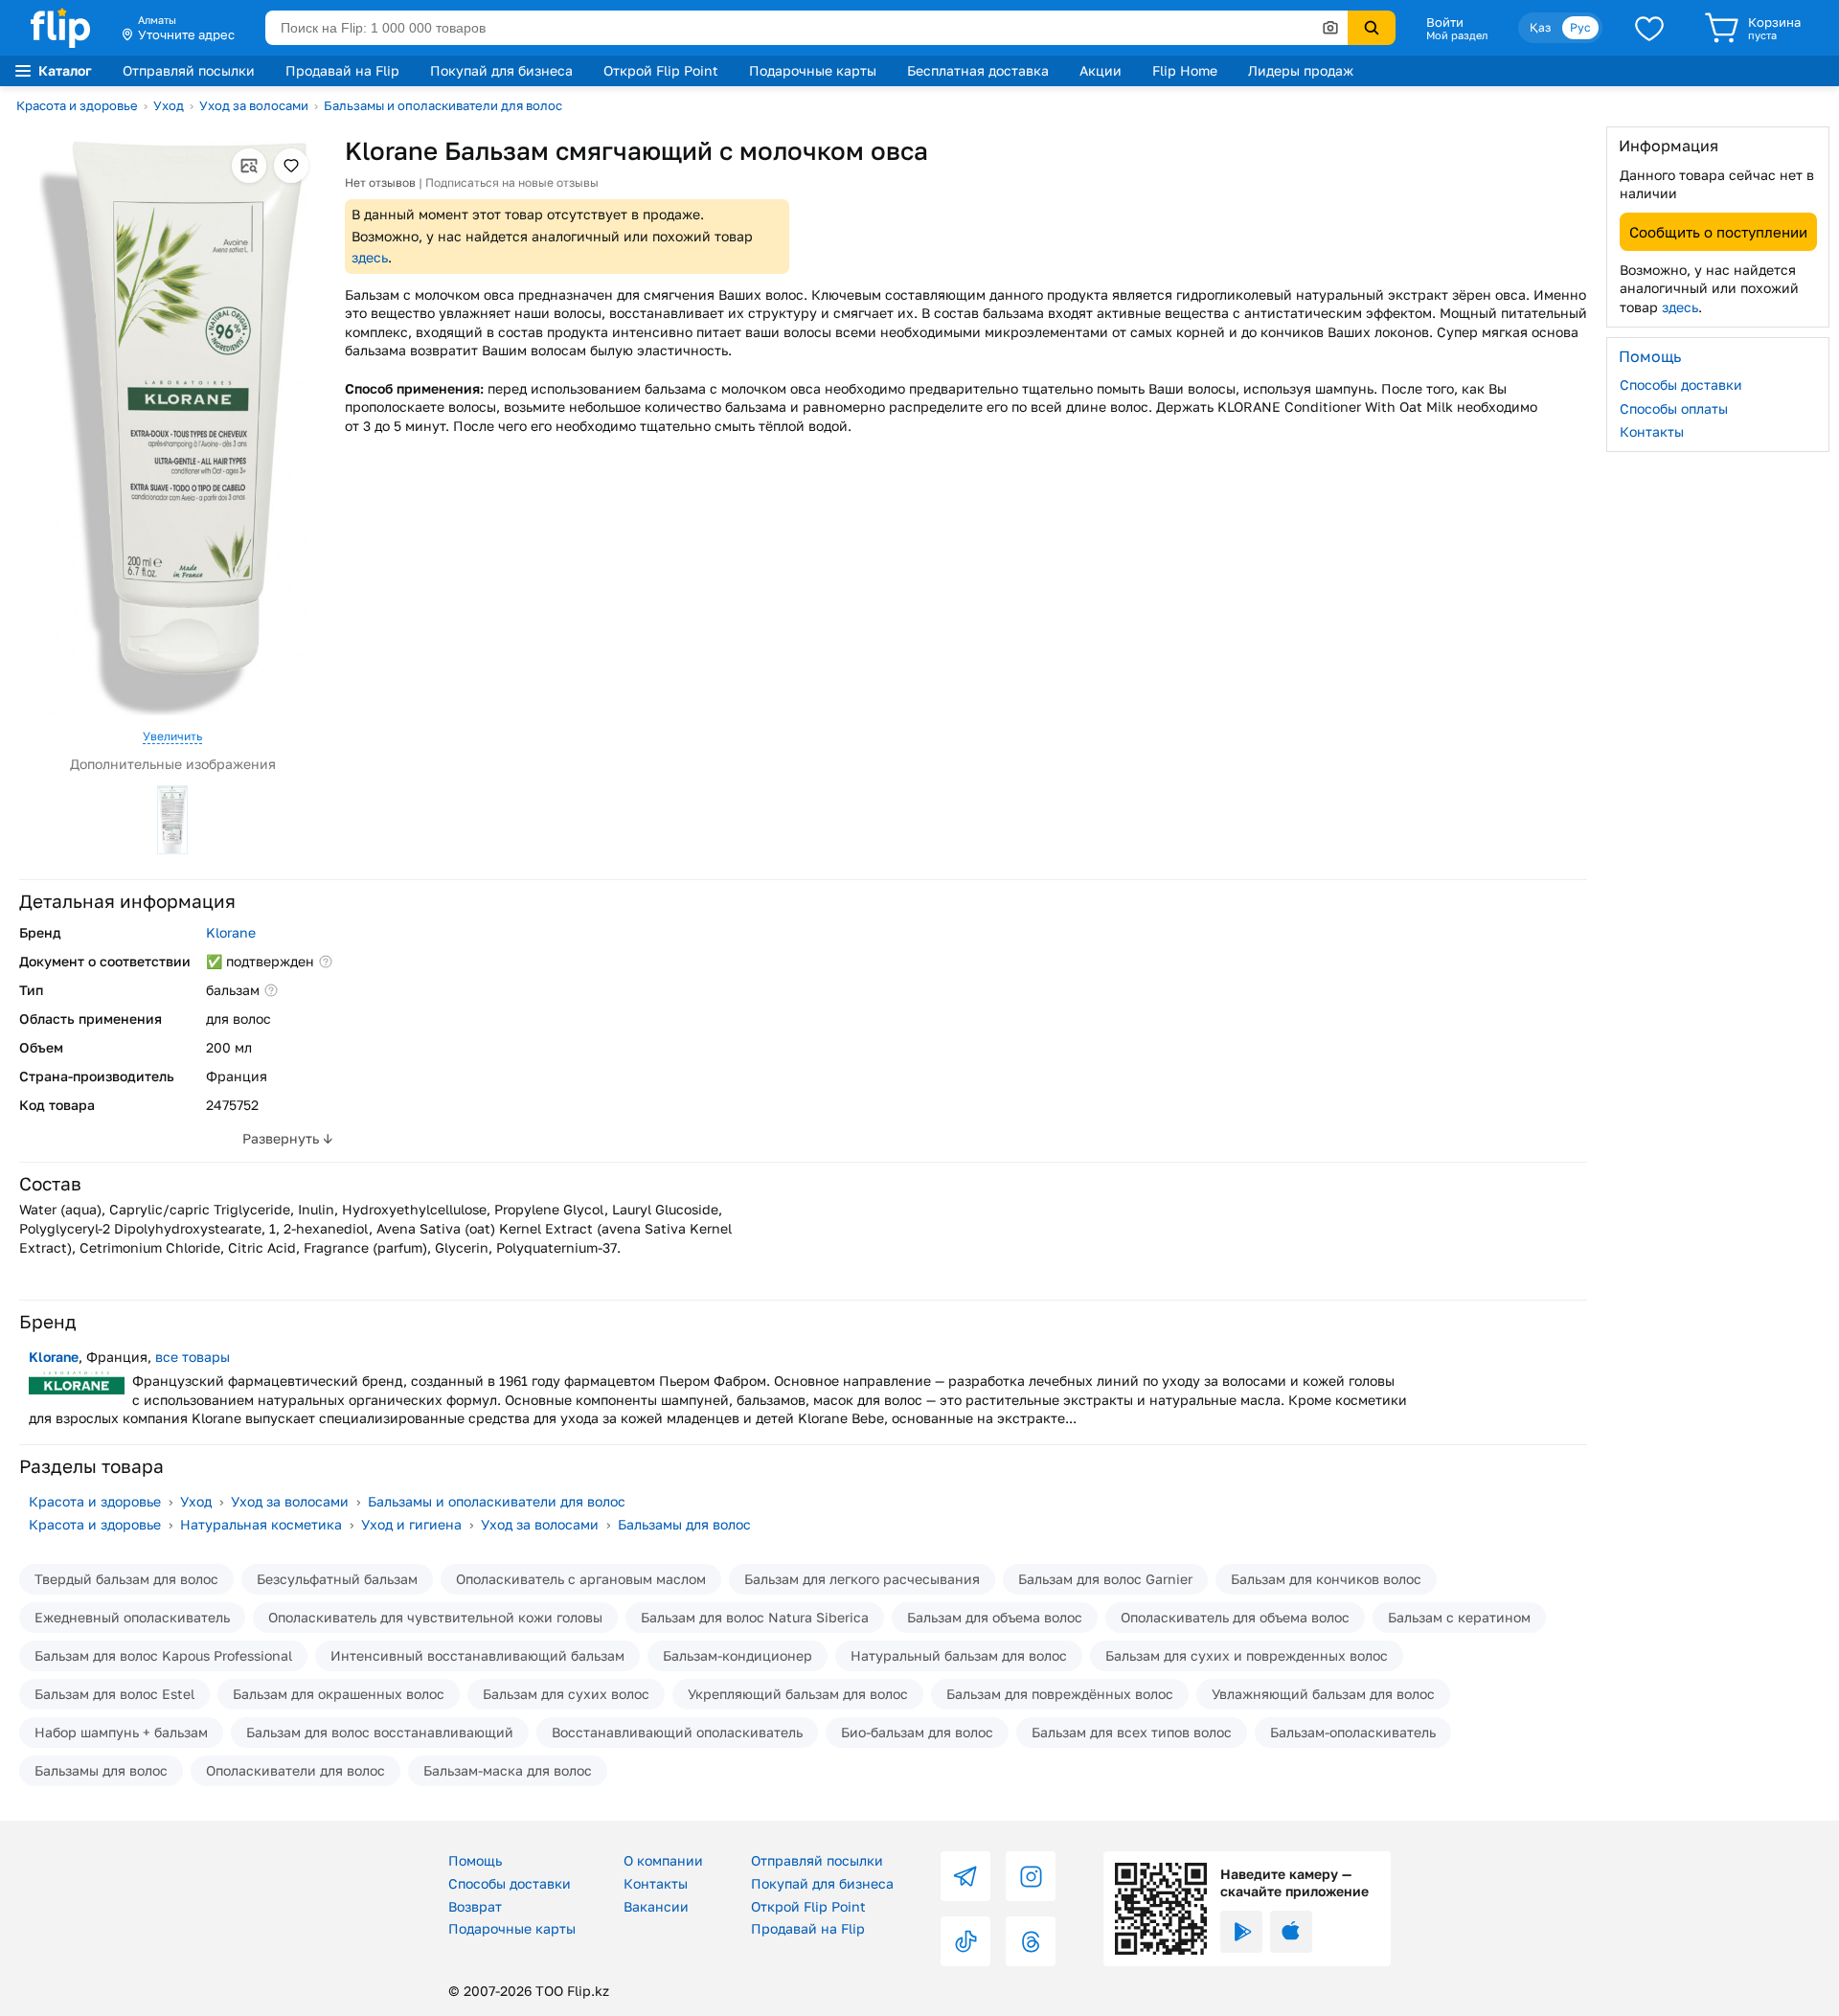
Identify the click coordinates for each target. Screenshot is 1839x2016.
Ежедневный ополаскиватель (132, 1617)
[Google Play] (1241, 1932)
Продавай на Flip (342, 70)
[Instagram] (1031, 1876)
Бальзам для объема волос (995, 1617)
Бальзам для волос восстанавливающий (380, 1732)
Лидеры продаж (1301, 70)
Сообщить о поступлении (1718, 231)
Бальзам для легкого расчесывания (862, 1579)
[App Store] (1291, 1932)
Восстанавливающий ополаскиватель (677, 1732)
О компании (663, 1860)
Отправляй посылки (189, 70)
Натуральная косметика (261, 1524)
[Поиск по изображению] (1330, 28)
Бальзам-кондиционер (738, 1655)
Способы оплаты (1674, 408)
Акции (1101, 70)
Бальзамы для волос (684, 1524)
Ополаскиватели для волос (295, 1770)
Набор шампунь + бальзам (121, 1732)
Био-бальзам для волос (917, 1732)
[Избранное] (1649, 28)
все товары (193, 1357)
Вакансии (656, 1906)
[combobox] (806, 28)
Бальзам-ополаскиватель (1353, 1732)
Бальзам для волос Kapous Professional (163, 1655)
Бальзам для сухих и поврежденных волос (1247, 1655)
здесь (370, 257)
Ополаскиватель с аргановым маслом (581, 1579)
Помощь (475, 1860)
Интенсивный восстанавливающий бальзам (477, 1655)
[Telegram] (965, 1876)
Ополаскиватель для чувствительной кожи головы (435, 1617)
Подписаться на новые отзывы (512, 182)
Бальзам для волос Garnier (1105, 1579)
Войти (1445, 22)
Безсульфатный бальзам (337, 1579)
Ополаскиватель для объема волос (1235, 1617)
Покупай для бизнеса (501, 70)
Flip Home (1185, 70)
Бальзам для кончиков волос (1326, 1579)
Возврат (475, 1906)
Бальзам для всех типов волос (1132, 1732)
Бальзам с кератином (1459, 1617)
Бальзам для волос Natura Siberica (755, 1617)
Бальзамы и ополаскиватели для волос (443, 105)
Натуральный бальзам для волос (959, 1655)
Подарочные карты (813, 70)
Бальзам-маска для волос (508, 1770)
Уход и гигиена (411, 1524)
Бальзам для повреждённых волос (1060, 1694)
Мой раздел (1457, 35)
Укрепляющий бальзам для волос (798, 1694)
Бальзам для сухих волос (566, 1694)
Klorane (231, 932)
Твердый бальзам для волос (126, 1579)
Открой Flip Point (661, 70)
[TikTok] (965, 1941)
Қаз (1540, 27)
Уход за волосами (254, 105)
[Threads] (1031, 1941)
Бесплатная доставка (978, 70)
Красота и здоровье (77, 105)
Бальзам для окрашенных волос (339, 1694)
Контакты (1652, 431)
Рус (1580, 27)
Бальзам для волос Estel (114, 1694)
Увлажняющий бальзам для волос (1323, 1694)
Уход (169, 105)
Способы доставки (1681, 385)
